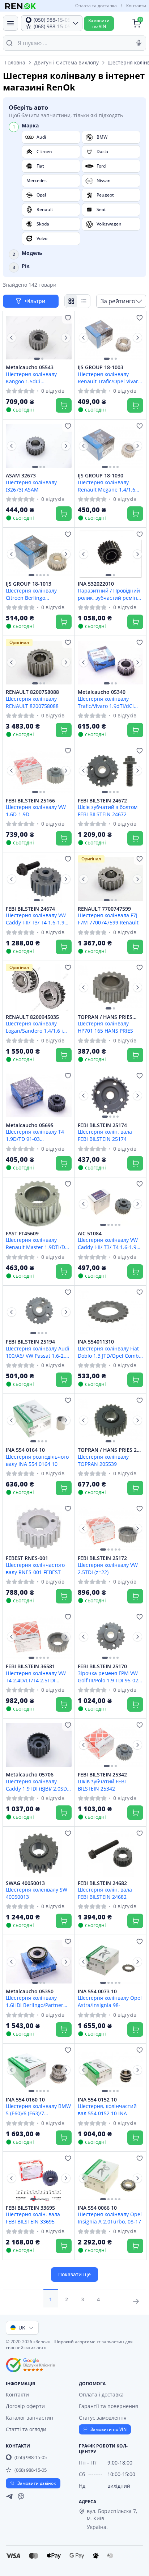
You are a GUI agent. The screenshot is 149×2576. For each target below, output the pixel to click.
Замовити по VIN (108, 2429)
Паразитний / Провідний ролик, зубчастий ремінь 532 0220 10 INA (109, 594)
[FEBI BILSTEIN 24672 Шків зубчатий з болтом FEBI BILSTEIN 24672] (111, 771)
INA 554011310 (96, 1342)
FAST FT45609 (22, 1234)
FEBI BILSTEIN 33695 (30, 2208)
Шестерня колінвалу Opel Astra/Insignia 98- (110, 2001)
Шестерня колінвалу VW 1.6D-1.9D (36, 810)
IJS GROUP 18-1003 (101, 367)
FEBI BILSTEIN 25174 (102, 1125)
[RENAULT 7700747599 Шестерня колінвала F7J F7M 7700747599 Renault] (111, 879)
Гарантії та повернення (108, 2406)
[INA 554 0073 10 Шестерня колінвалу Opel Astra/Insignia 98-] (111, 1961)
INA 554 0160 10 (25, 2100)
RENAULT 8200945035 (32, 1017)
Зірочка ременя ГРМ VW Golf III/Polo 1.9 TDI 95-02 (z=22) (108, 1677)
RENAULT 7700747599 (104, 909)
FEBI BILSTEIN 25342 (102, 1775)
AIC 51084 (90, 1234)
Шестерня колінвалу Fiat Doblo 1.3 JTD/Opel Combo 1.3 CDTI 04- (110, 1352)
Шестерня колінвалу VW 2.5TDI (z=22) (108, 1568)
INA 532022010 (96, 584)
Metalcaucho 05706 (30, 1775)
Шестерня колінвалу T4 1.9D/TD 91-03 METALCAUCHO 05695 (35, 1135)
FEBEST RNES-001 (27, 1558)
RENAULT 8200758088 (32, 692)
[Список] (84, 301)
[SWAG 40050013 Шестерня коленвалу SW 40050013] (39, 1853)
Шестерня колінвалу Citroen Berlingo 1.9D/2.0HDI (31, 594)
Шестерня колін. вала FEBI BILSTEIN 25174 (105, 1135)
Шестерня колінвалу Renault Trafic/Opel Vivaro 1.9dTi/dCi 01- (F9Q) (109, 378)
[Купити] (64, 405)
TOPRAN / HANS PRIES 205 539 (110, 1450)
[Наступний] (66, 338)
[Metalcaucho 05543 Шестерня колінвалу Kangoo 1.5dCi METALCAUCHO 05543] (39, 338)
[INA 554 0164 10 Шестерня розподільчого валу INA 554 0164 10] (39, 1420)
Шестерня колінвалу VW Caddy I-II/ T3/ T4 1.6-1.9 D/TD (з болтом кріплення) (38, 919)
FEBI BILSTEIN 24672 (102, 801)
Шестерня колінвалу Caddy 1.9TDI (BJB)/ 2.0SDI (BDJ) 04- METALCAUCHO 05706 (37, 1785)
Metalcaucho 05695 (30, 1125)
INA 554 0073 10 (97, 1991)
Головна (15, 62)
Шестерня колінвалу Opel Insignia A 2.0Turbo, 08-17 (110, 2218)
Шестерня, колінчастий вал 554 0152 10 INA (107, 2109)
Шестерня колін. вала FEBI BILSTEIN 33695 (33, 2218)
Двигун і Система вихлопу (66, 62)
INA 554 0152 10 (97, 2100)
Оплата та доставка (96, 6)
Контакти (136, 6)
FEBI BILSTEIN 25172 (102, 1558)
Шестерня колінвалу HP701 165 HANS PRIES (105, 1027)
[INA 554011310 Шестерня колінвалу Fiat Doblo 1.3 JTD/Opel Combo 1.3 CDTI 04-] (111, 1312)
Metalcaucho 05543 (30, 367)
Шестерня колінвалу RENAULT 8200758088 (32, 702)
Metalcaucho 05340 (102, 692)
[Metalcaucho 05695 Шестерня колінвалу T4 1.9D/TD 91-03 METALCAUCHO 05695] (39, 1096)
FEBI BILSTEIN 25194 (30, 1342)
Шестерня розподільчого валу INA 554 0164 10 (37, 1460)
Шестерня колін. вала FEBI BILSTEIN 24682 (105, 1893)
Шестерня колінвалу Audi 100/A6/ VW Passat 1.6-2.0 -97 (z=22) (38, 1352)
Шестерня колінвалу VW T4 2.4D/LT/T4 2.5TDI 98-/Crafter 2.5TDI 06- (36, 1677)
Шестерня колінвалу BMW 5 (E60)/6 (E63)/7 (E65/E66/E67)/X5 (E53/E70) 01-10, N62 (38, 2109)
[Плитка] (71, 301)
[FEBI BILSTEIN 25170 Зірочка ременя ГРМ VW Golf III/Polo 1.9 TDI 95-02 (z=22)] (111, 1637)
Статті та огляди (26, 2429)
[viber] (21, 2496)
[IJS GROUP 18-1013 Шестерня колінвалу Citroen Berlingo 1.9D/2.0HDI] (39, 554)
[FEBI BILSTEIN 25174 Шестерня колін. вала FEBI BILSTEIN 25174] (111, 1096)
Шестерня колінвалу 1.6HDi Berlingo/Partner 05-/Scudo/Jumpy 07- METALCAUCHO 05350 (35, 2001)
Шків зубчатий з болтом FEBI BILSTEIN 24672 (108, 810)
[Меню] (10, 23)
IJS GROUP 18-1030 (101, 476)
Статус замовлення (103, 2418)
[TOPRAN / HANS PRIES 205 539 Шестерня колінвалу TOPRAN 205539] (111, 1420)
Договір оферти (25, 2406)
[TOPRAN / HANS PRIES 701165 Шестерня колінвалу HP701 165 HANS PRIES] (111, 987)
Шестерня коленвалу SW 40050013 (37, 1893)
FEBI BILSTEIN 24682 (102, 1883)
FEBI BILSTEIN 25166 (30, 801)
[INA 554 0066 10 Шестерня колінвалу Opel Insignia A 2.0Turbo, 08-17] (111, 2178)
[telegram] (9, 2496)
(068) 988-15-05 (31, 2470)
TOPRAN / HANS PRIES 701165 (105, 1017)
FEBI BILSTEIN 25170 (102, 1666)
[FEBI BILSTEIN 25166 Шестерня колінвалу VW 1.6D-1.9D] (39, 771)
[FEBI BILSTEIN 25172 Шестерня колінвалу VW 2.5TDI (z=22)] (111, 1529)
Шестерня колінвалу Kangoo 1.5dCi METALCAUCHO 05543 (32, 378)
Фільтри (36, 301)
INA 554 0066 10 (97, 2208)
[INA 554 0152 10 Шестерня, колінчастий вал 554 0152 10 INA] (111, 2070)
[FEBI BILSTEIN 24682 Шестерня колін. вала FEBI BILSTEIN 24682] (111, 1853)
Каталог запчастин (29, 2418)
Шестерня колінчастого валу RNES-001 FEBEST (35, 1568)
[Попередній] (12, 338)
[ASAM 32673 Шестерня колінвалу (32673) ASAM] (39, 446)
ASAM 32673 (21, 476)
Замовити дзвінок (37, 2483)
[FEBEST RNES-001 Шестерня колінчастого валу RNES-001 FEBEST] (39, 1529)
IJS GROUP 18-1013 (29, 584)
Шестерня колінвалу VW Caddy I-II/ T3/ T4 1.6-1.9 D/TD (108, 1243)
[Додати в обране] (68, 318)
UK (22, 2328)
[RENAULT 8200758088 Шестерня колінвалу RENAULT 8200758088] (39, 662)
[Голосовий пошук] (139, 43)
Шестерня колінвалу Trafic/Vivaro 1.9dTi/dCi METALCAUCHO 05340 (106, 702)
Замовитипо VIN (99, 23)
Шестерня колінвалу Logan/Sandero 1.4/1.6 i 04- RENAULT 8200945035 (37, 1027)
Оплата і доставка (101, 2394)
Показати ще (74, 2274)
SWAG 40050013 (25, 1883)
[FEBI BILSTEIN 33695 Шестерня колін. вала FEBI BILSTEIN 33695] (39, 2178)
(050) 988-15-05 (31, 2457)
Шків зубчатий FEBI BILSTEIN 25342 (102, 1785)
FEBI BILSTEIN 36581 (30, 1666)
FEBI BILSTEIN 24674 (30, 909)
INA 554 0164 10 (25, 1450)
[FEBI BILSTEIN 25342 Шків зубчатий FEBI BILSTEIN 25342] (111, 1745)
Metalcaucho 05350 (30, 1991)
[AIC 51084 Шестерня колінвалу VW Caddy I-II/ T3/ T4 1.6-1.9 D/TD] (111, 1204)
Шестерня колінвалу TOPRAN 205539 (103, 1460)
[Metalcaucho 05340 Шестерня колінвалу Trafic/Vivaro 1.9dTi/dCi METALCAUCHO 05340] (111, 662)
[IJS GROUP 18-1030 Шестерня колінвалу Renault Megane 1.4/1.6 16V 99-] (111, 446)
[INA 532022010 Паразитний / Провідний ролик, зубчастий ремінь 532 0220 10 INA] (111, 554)
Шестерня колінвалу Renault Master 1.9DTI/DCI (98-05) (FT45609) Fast (38, 1243)
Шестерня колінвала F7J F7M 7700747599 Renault (108, 919)
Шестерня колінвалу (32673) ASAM (31, 486)
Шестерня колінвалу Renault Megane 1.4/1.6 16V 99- (107, 486)
